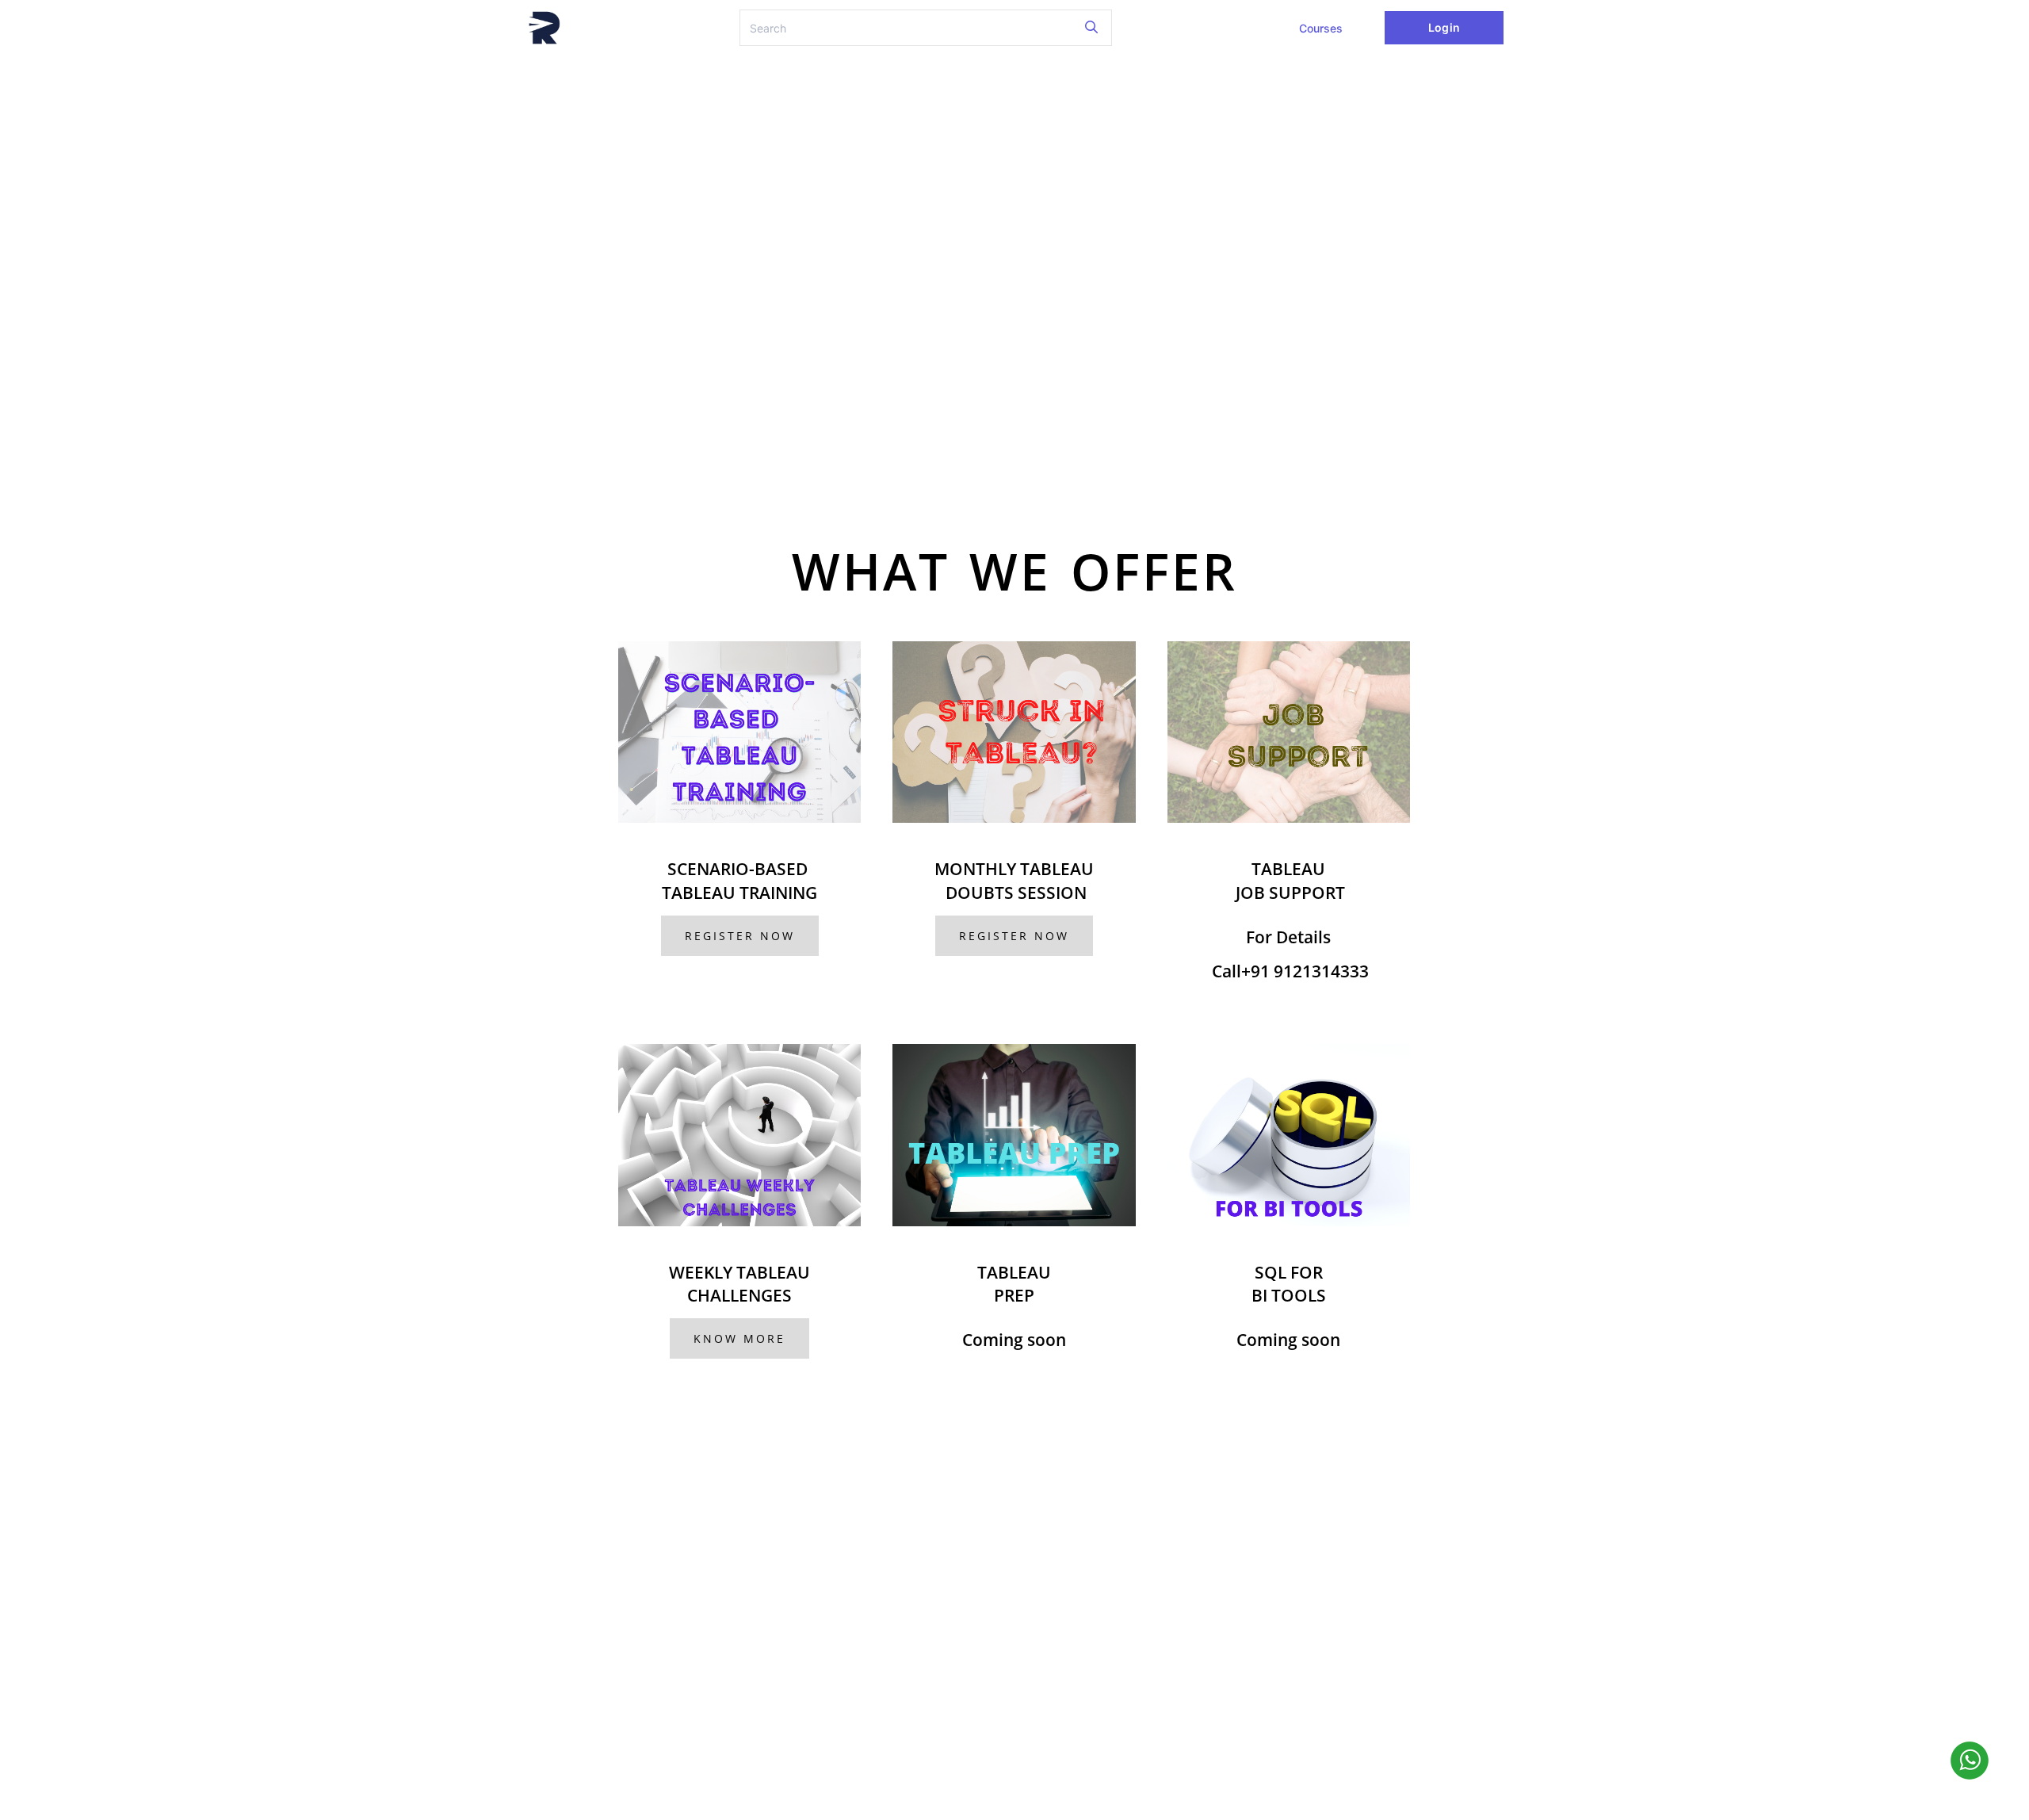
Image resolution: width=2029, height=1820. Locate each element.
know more (739, 1338)
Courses (1321, 28)
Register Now (740, 936)
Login (1444, 27)
